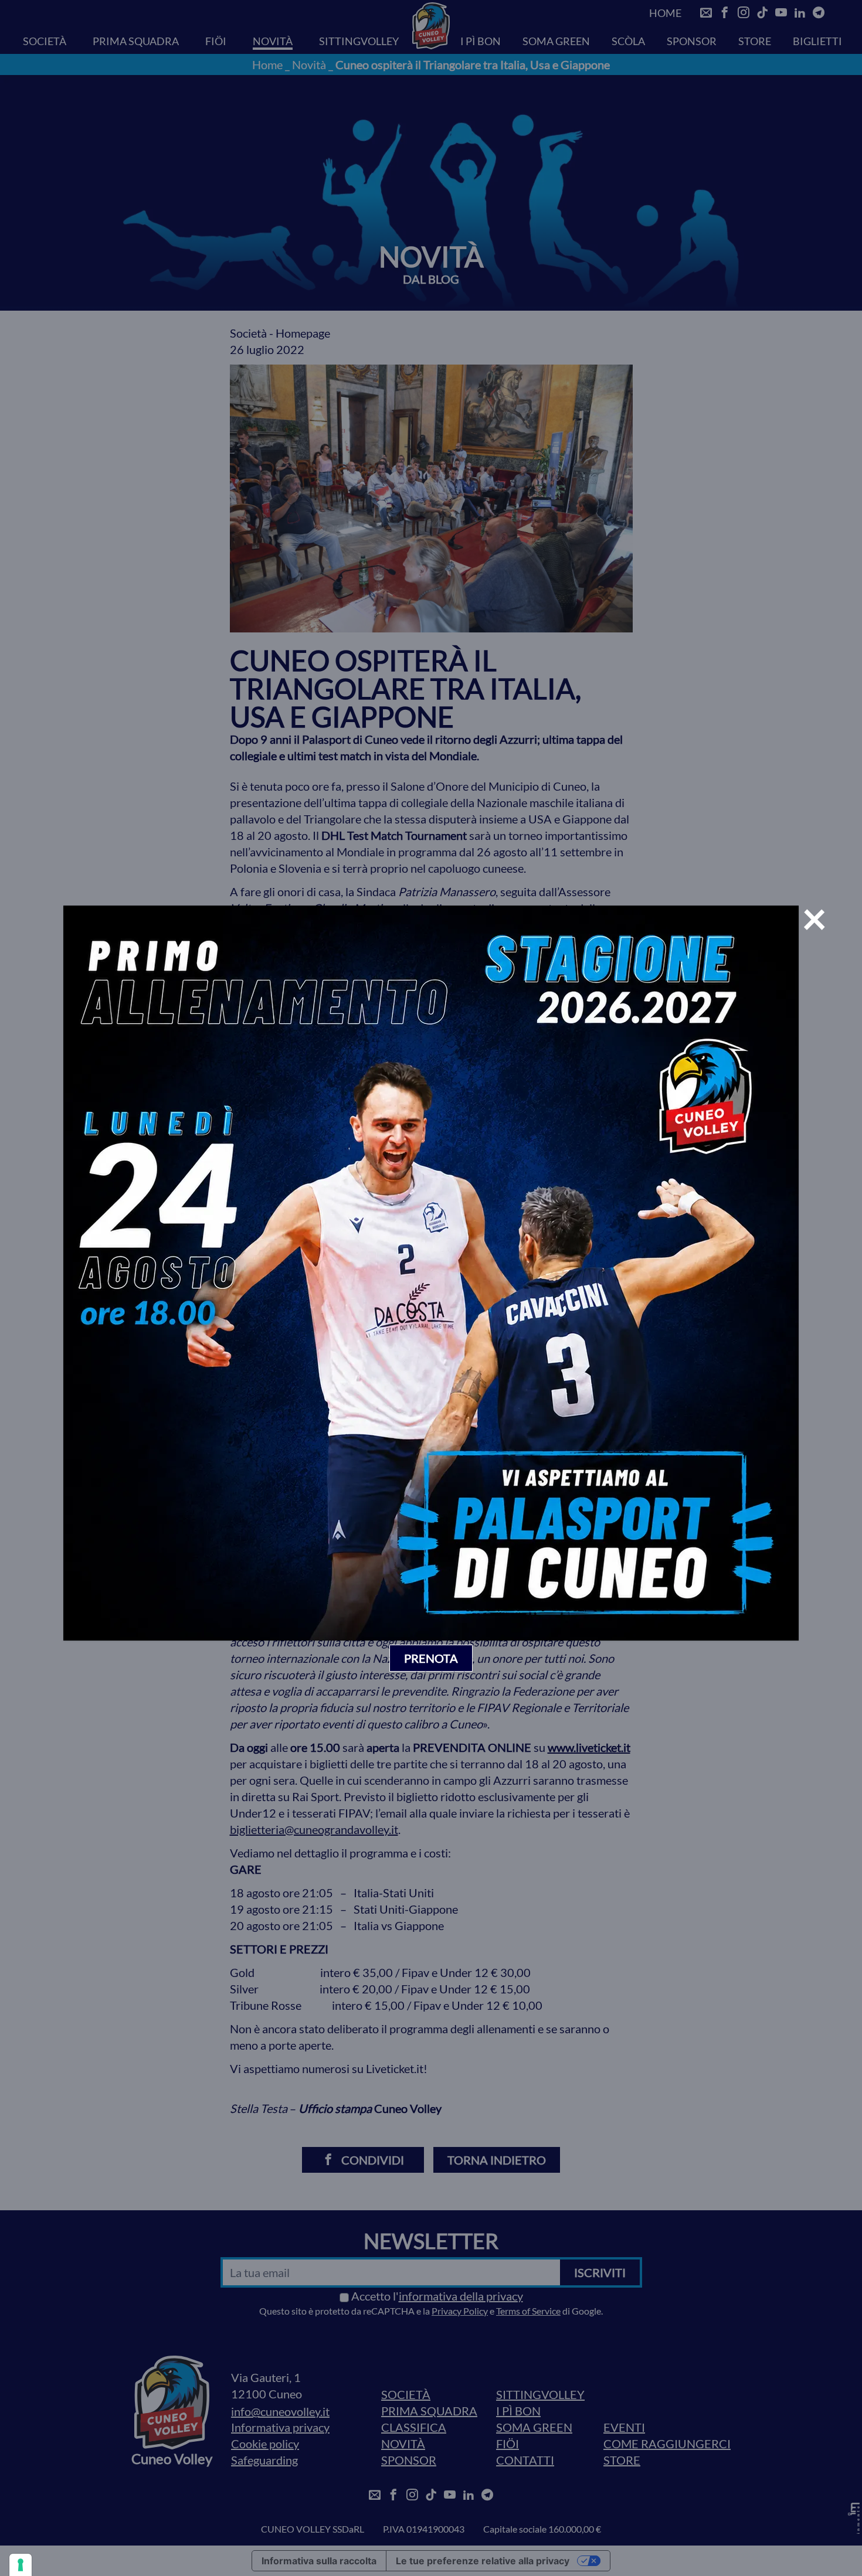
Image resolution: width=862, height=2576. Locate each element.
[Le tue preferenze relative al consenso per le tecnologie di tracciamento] (21, 2565)
